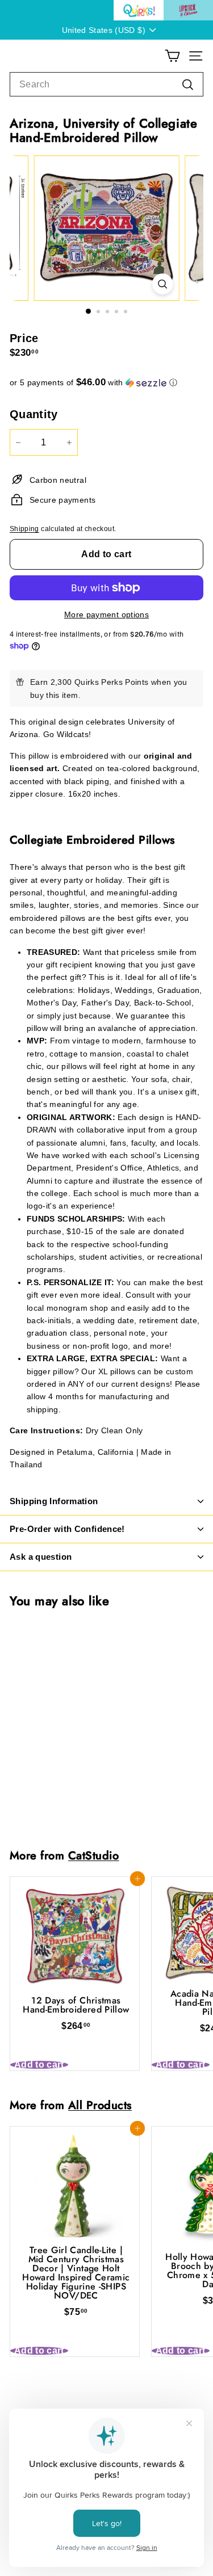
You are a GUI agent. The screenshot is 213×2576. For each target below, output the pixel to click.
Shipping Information (54, 1501)
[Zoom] (162, 284)
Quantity (34, 414)
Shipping (24, 529)
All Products (100, 2105)
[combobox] (106, 85)
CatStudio (94, 1855)
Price (24, 338)
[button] (106, 383)
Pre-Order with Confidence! (67, 1529)
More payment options (106, 614)
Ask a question (41, 1557)
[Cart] (172, 56)
